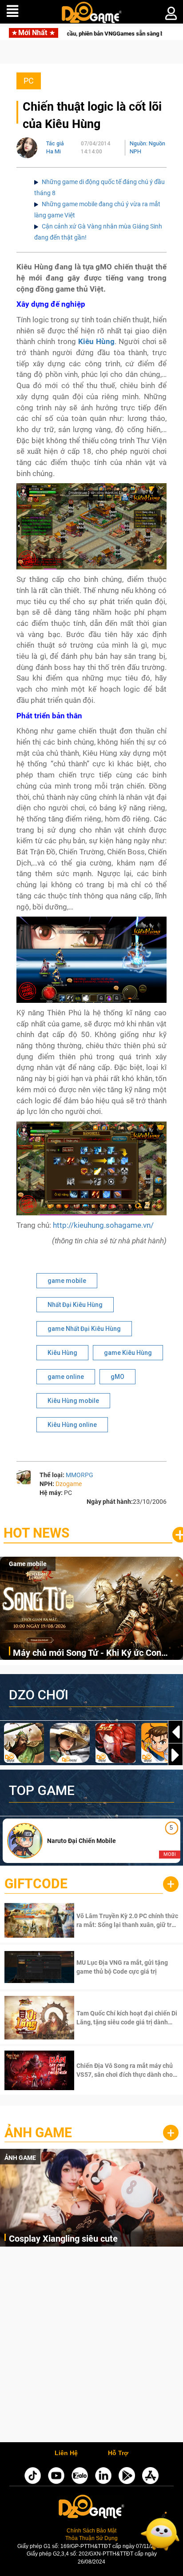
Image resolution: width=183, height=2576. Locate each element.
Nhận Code (126, 1920)
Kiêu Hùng (62, 1353)
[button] (175, 1755)
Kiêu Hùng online (72, 1425)
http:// (63, 1225)
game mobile (67, 1281)
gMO (117, 1377)
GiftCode (36, 1884)
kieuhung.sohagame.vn (112, 1225)
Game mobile (28, 1564)
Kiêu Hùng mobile (73, 1401)
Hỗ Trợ (118, 2453)
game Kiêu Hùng (128, 1353)
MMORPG (80, 1475)
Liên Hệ (66, 2453)
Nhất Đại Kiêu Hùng (75, 1305)
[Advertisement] (91, 2347)
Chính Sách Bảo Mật (91, 2531)
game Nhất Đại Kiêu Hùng (84, 1329)
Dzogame (69, 1484)
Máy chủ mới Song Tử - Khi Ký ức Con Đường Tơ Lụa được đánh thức (87, 1653)
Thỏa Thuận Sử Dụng (91, 2538)
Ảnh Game (38, 2133)
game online (66, 1377)
